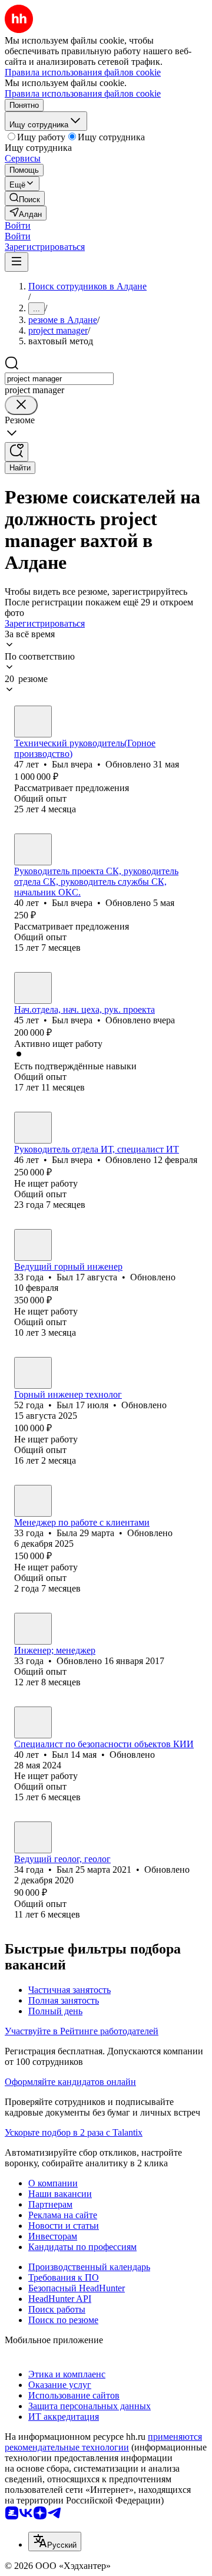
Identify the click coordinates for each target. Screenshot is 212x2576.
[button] (18, 225)
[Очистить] (21, 405)
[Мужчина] (33, 722)
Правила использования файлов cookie (83, 93)
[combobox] (59, 379)
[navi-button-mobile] (16, 262)
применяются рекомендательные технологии (103, 2442)
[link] (25, 198)
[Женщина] (33, 1501)
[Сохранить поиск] (16, 452)
